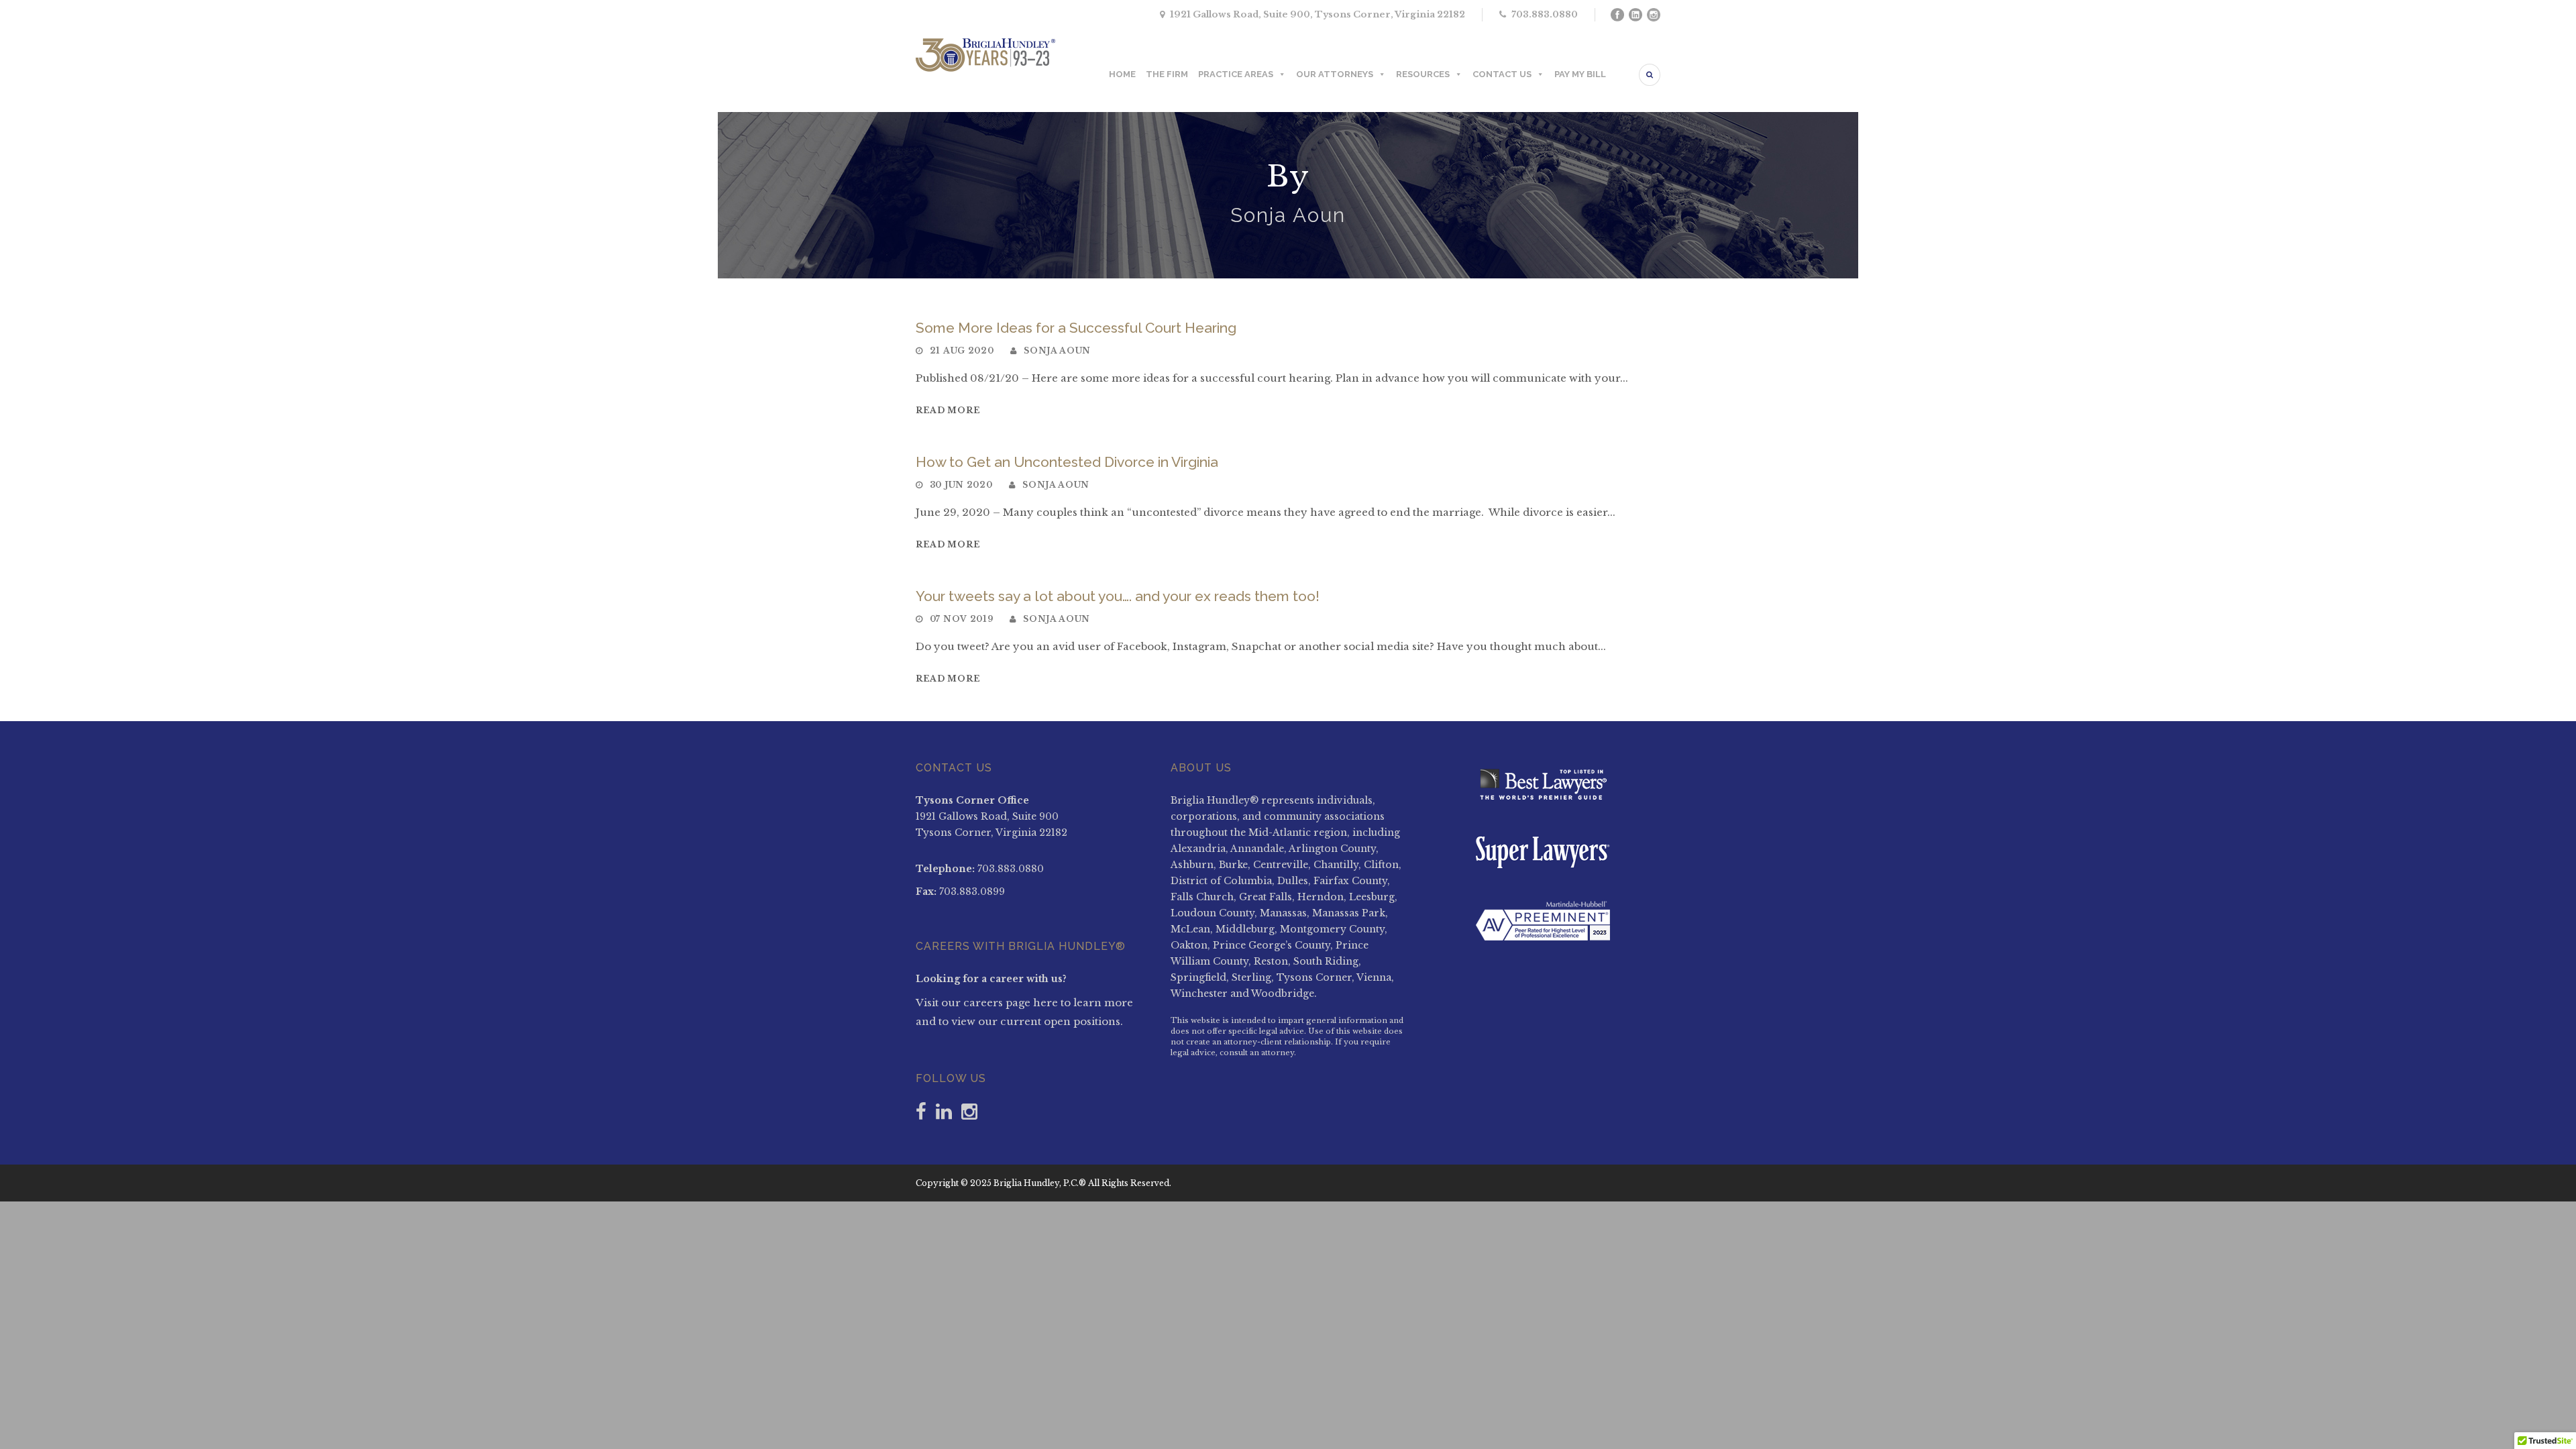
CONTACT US (1502, 74)
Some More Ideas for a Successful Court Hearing (1076, 328)
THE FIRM (1167, 74)
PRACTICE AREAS (1236, 74)
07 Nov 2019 (962, 619)
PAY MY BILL (1580, 74)
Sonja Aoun (1057, 351)
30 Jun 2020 (961, 485)
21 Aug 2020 (962, 351)
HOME (1122, 74)
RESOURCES (1423, 74)
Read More (948, 410)
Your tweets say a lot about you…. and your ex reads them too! (1118, 596)
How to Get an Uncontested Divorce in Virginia (1067, 462)
